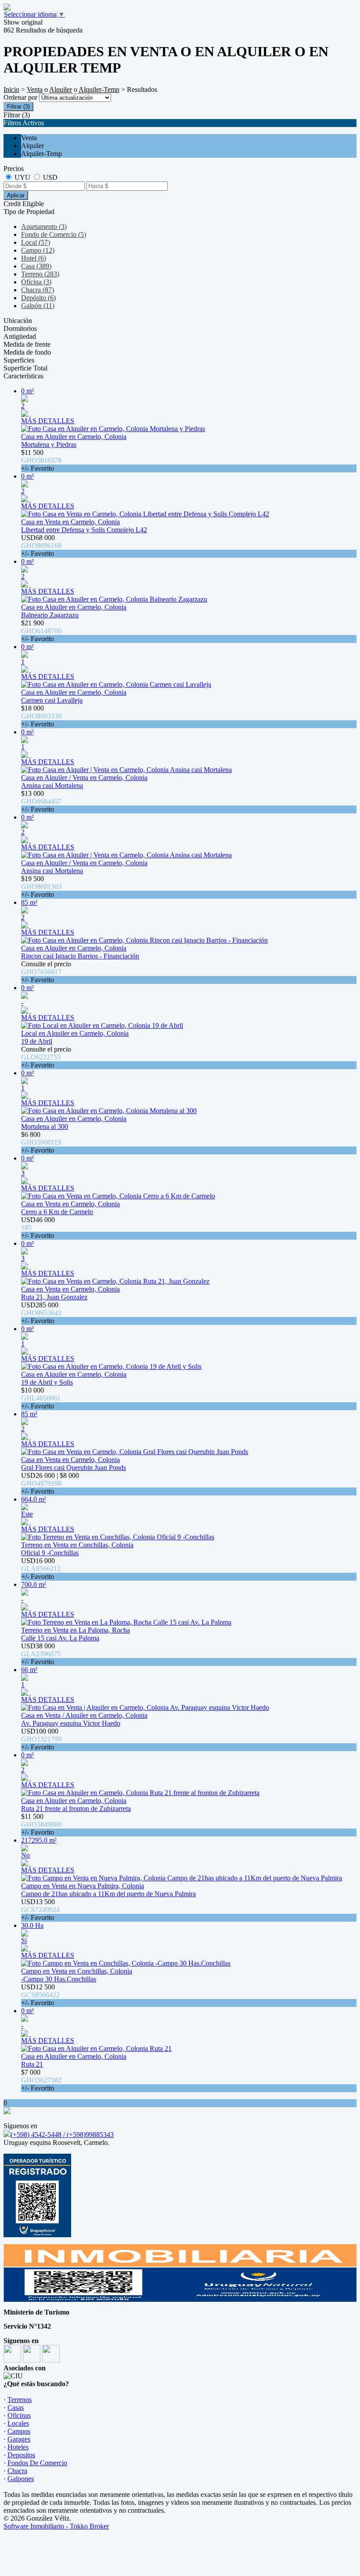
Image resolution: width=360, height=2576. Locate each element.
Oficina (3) (36, 282)
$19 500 (41, 887)
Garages (19, 2439)
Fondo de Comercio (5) (54, 234)
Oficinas (19, 2415)
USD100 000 (41, 1739)
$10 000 (41, 1398)
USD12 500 (40, 1995)
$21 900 (41, 631)
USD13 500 (40, 1910)
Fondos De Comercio (37, 2463)
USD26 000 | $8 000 (50, 1483)
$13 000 (41, 801)
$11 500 (41, 460)
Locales (18, 2423)
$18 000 (41, 716)
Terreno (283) (40, 274)
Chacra (17, 2471)
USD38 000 (41, 1654)
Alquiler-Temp (99, 89)
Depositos (21, 2455)
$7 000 (41, 2080)
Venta (35, 89)
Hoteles (18, 2447)
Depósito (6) (38, 298)
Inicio (11, 89)
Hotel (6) (34, 258)
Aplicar (16, 195)
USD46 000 (38, 1228)
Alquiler (61, 89)
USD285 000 (41, 1313)
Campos (19, 2431)
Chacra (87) (38, 290)
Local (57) (36, 242)
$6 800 (41, 1142)
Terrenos (20, 2400)
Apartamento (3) (44, 227)
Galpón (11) (38, 306)
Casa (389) (36, 266)
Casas (16, 2407)
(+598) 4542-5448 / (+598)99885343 (62, 2135)
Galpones (21, 2479)
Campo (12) (38, 250)
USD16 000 (41, 1569)
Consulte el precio (46, 972)
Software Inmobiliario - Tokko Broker (56, 2526)
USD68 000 (41, 546)
